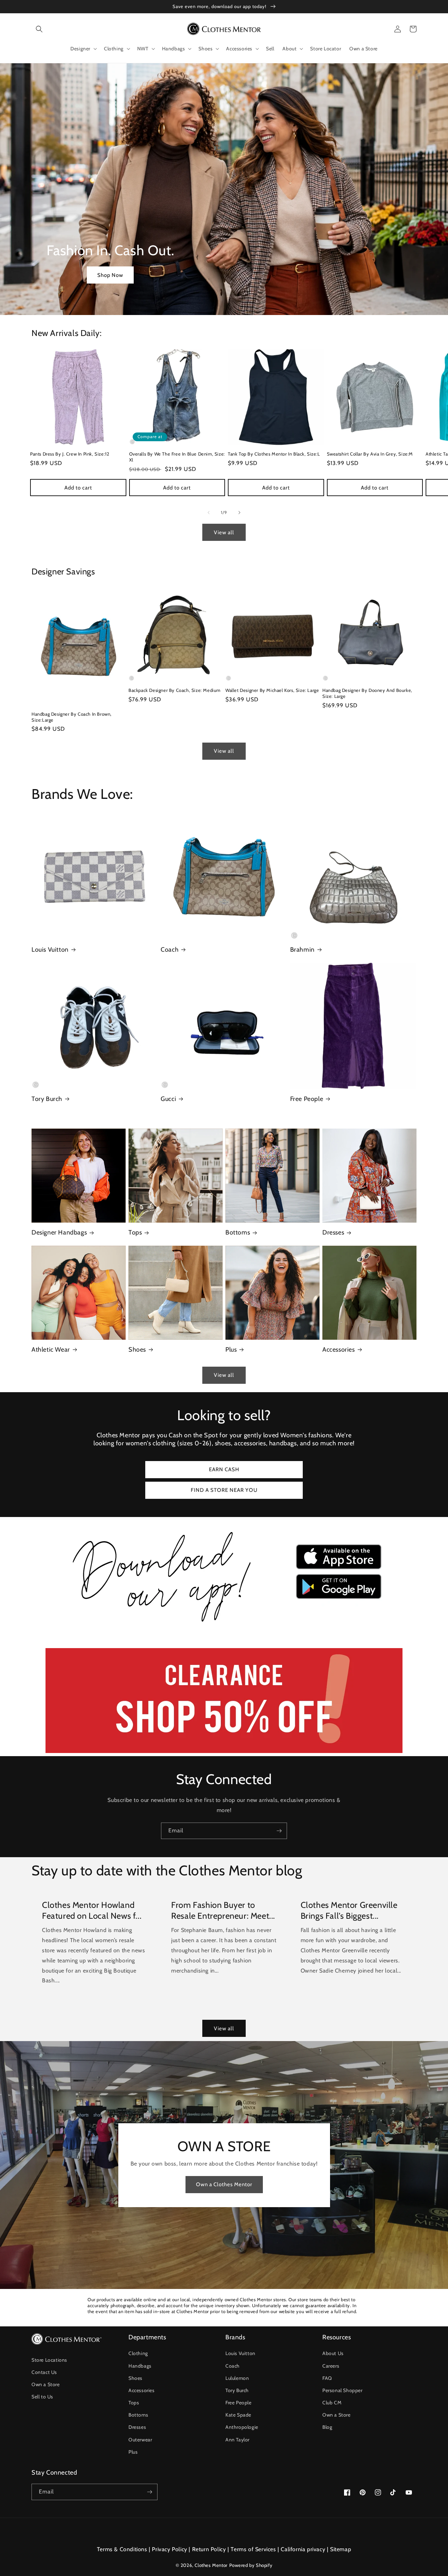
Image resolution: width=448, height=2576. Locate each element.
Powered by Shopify (251, 2565)
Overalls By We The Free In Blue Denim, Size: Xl (177, 457)
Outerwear (140, 2440)
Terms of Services (253, 2549)
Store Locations (49, 2360)
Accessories (339, 1350)
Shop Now (110, 275)
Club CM (332, 2403)
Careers (331, 2366)
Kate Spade (238, 2415)
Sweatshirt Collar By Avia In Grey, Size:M (370, 454)
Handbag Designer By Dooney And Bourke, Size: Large (367, 693)
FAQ (327, 2378)
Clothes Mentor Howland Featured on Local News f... (92, 1910)
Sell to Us (42, 2397)
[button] (39, 29)
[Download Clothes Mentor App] (224, 1625)
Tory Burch (47, 1099)
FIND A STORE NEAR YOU (224, 1490)
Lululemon (237, 2378)
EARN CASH (224, 1469)
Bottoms (238, 1232)
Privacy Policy (169, 2549)
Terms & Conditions (122, 2549)
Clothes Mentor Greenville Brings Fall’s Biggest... (349, 1910)
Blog (327, 2427)
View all (224, 532)
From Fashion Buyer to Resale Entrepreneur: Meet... (223, 1910)
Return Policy (209, 2549)
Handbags (140, 2366)
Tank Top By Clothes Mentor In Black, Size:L (274, 454)
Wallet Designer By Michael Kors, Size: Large (272, 690)
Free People (307, 1099)
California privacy (303, 2549)
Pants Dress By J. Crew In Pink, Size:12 (70, 454)
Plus (231, 1350)
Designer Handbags (59, 1232)
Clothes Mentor (211, 2565)
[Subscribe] (279, 1831)
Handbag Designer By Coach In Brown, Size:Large (72, 717)
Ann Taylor (237, 2440)
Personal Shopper (342, 2390)
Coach (170, 950)
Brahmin (302, 950)
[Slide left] (209, 513)
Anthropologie (242, 2427)
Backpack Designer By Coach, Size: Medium (174, 690)
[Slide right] (239, 513)
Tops (135, 1232)
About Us (333, 2353)
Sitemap (341, 2549)
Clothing (138, 2353)
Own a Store (46, 2384)
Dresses (333, 1232)
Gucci (168, 1099)
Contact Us (44, 2372)
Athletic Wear (51, 1350)
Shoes (137, 1350)
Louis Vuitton (50, 950)
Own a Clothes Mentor (224, 2184)
